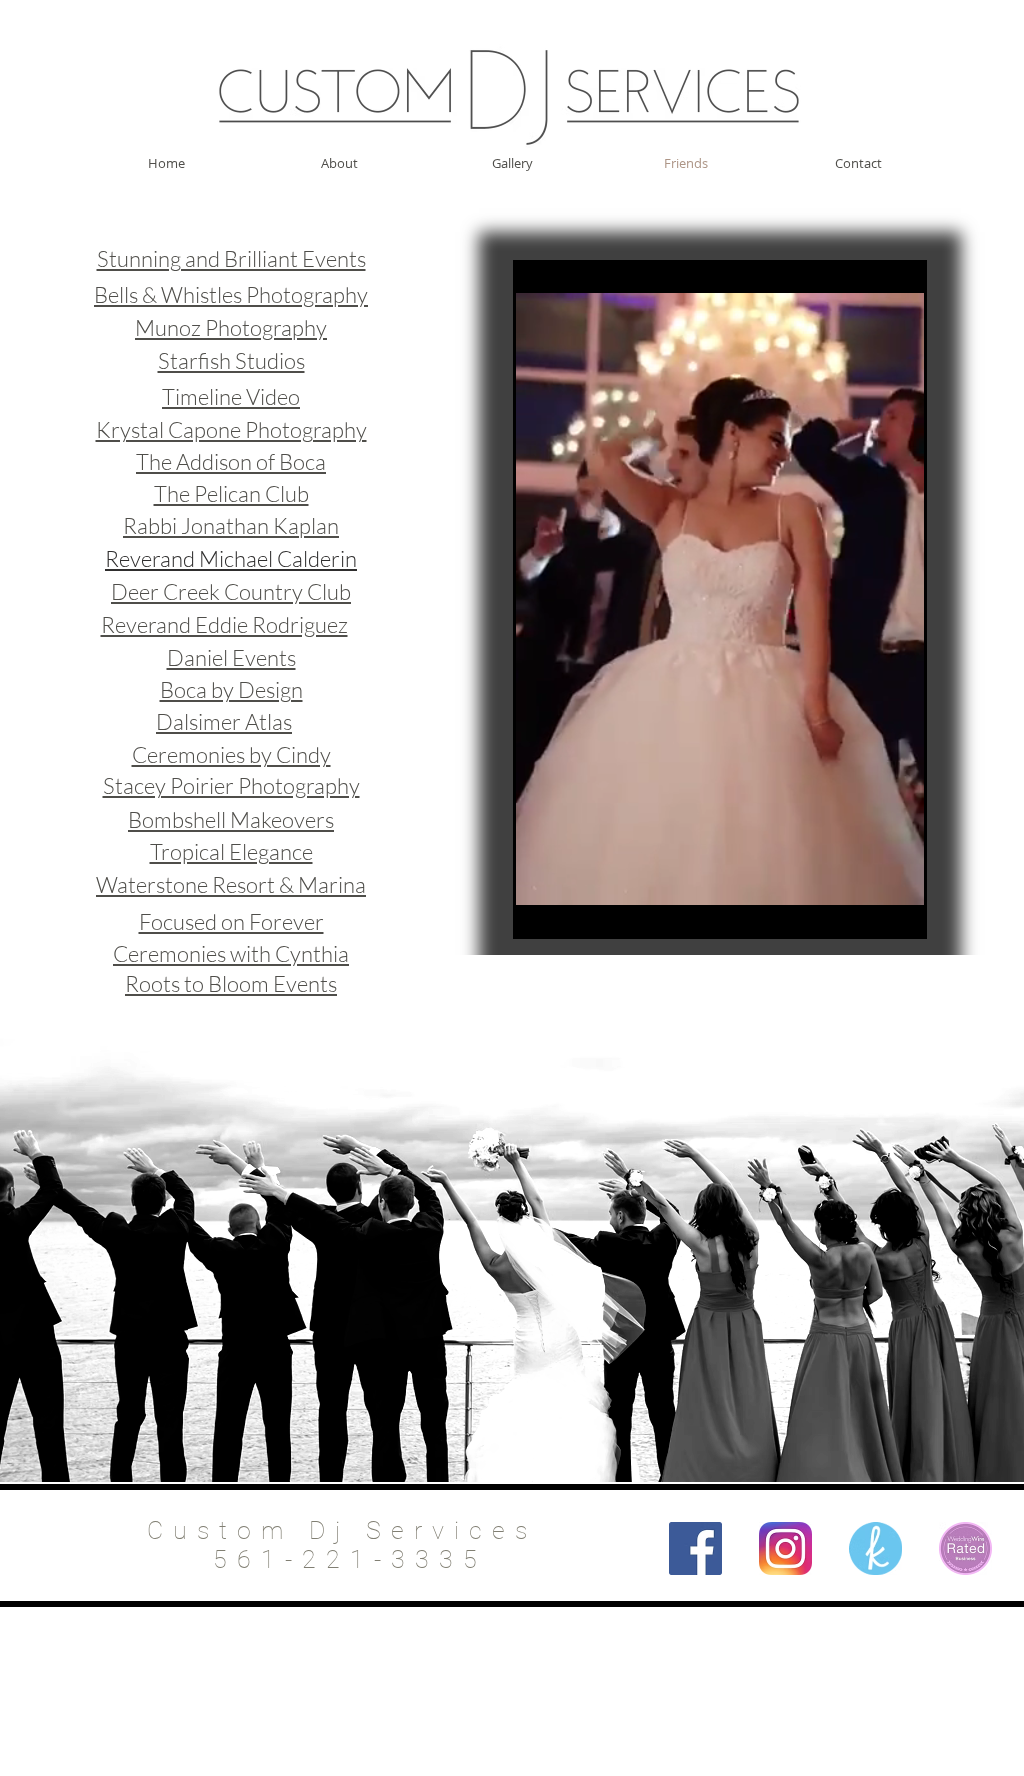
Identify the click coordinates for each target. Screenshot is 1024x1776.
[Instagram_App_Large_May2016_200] (785, 1548)
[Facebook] (695, 1548)
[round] (875, 1548)
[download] (965, 1548)
